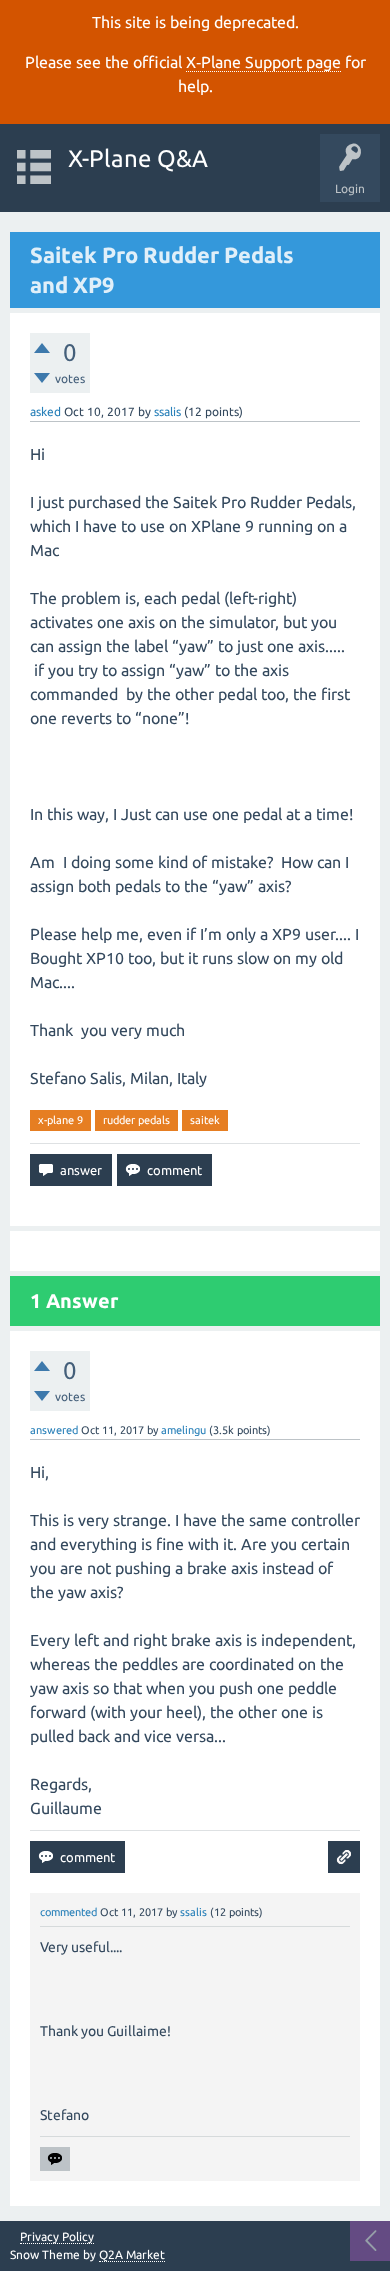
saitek (205, 1120)
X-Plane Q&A (138, 158)
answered (54, 1430)
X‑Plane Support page (263, 62)
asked (45, 411)
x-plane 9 (60, 1120)
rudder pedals (136, 1120)
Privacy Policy (57, 2237)
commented (68, 1912)
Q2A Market (132, 2254)
